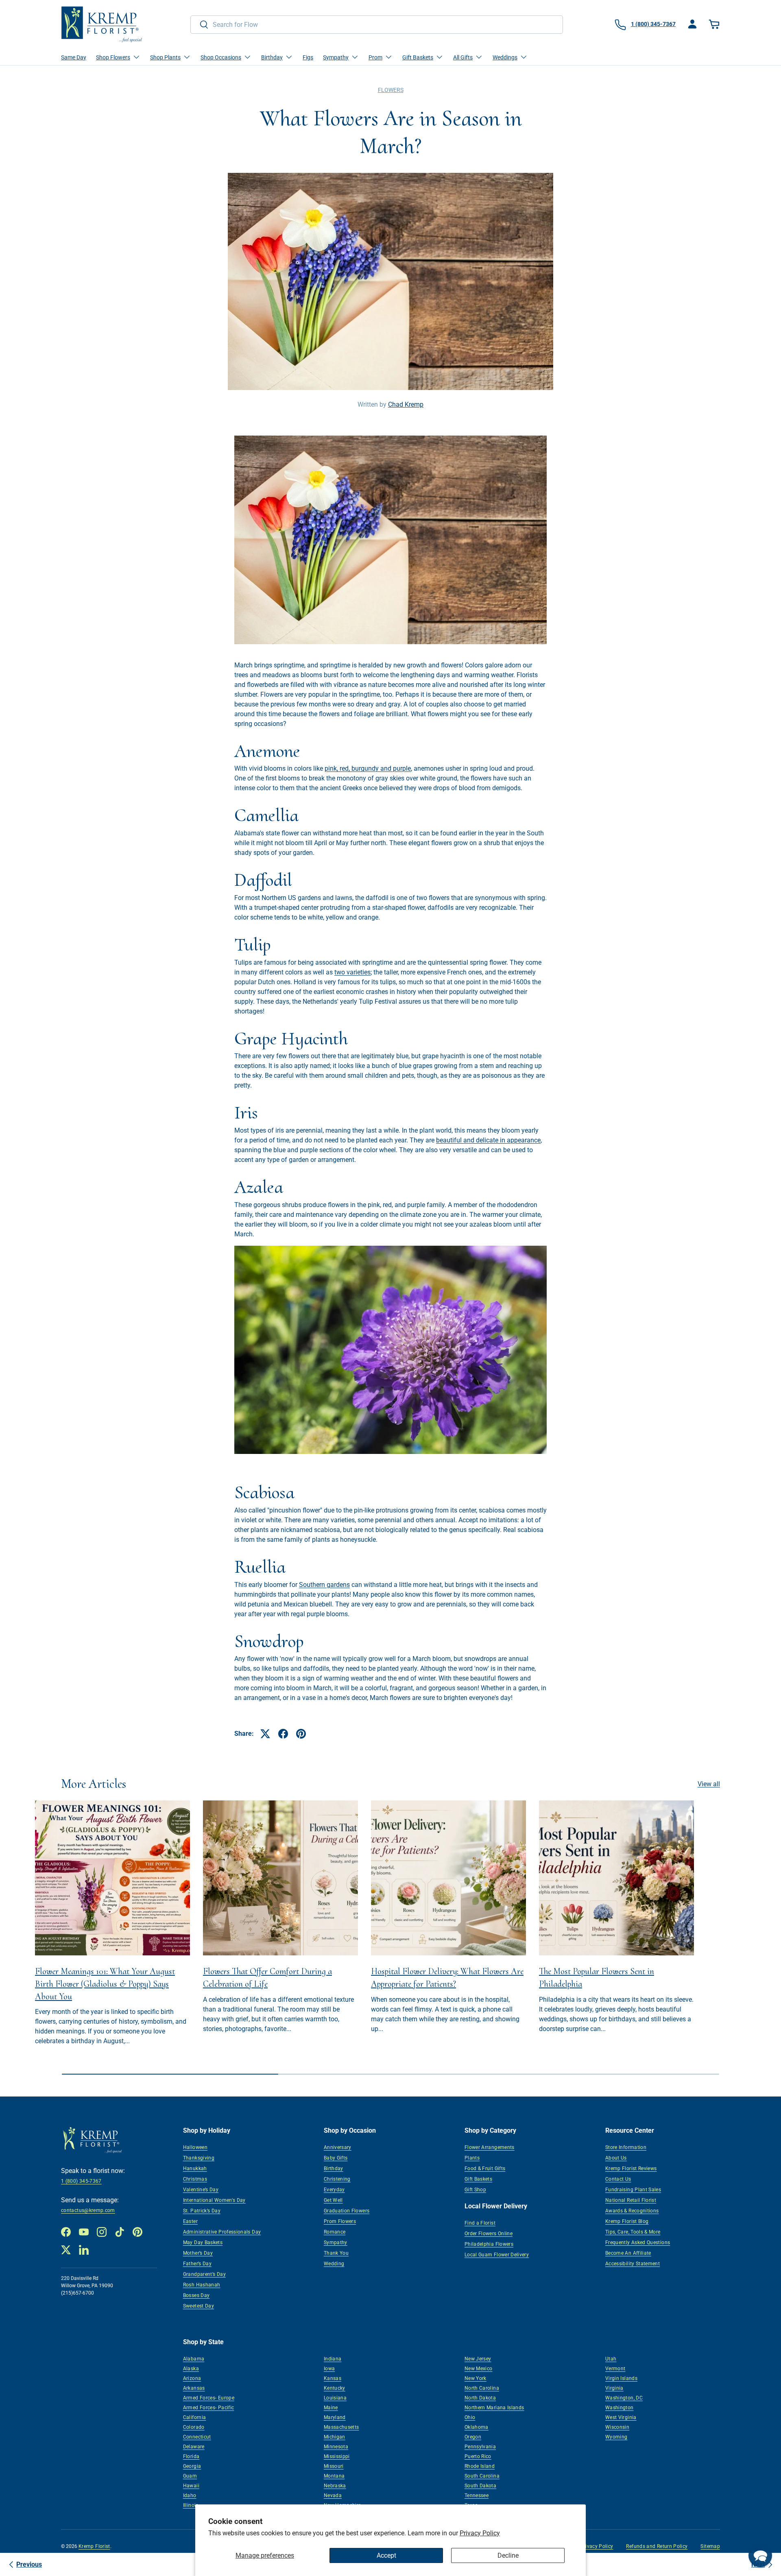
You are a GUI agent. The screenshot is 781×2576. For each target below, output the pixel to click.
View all (709, 1784)
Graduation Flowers (347, 2211)
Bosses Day (196, 2295)
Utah (611, 2359)
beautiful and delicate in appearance (488, 1140)
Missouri (334, 2466)
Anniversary (338, 2147)
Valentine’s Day (201, 2190)
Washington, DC (624, 2398)
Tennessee (477, 2495)
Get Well (333, 2200)
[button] (715, 24)
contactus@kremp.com (88, 2210)
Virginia (614, 2388)
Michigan (335, 2437)
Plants (472, 2158)
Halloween (195, 2147)
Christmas (195, 2179)
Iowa (329, 2369)
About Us (616, 2158)
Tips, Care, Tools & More (633, 2232)
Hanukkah (195, 2168)
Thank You (336, 2253)
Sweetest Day (199, 2306)
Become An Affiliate (628, 2253)
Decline (508, 2555)
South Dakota (480, 2486)
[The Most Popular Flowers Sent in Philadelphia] (616, 1878)
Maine (331, 2408)
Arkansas (194, 2388)
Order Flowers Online (489, 2234)
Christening (337, 2179)
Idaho (190, 2495)
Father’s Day (197, 2264)
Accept (386, 2555)
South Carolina (482, 2476)
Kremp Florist (94, 2546)
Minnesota (336, 2447)
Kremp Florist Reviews (631, 2168)
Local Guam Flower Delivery (497, 2255)
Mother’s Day (198, 2253)
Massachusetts (341, 2427)
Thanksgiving (199, 2158)
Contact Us (618, 2179)
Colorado (194, 2427)
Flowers (391, 90)
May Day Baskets (203, 2243)
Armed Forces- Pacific (209, 2408)
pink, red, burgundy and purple (368, 768)
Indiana (333, 2359)
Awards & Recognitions (632, 2211)
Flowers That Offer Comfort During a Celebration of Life (267, 1978)
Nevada (333, 2495)
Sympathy (336, 2243)
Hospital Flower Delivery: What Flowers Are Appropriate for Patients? (447, 1978)
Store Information (626, 2147)
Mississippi (337, 2456)
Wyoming (616, 2437)
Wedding (334, 2264)
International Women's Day (214, 2200)
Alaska (191, 2369)
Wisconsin (617, 2427)
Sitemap (710, 2546)
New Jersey (478, 2359)
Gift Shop (475, 2190)
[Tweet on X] (265, 1734)
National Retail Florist (631, 2200)
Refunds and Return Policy (657, 2546)
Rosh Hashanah (202, 2285)
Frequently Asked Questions (638, 2243)
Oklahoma (477, 2427)
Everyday (334, 2190)
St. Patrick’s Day (202, 2211)
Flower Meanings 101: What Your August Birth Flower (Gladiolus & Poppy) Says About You (105, 1984)
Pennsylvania (480, 2447)
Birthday (334, 2168)
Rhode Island (480, 2466)
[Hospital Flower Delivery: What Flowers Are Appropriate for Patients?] (448, 1878)
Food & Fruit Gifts (485, 2168)
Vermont (615, 2369)
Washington (620, 2408)
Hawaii (191, 2486)
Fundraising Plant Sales (633, 2190)
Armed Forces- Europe (209, 2398)
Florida (191, 2456)
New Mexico (479, 2369)
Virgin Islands (621, 2378)
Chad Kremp (406, 404)
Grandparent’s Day (204, 2274)
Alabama (194, 2359)
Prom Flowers (340, 2221)
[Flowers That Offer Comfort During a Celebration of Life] (280, 1878)
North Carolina (482, 2388)
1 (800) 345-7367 (81, 2181)
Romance (335, 2232)
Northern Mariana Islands (494, 2408)
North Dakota (480, 2398)
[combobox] (377, 25)
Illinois (191, 2505)
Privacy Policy (480, 2533)
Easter (190, 2221)
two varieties (352, 972)
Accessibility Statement (633, 2264)
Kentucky (335, 2388)
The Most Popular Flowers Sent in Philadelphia (597, 1978)
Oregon (473, 2437)
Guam (190, 2476)
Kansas (333, 2378)
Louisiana (335, 2398)
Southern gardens (324, 1585)
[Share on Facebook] (283, 1734)
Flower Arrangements (490, 2147)
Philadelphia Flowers (489, 2244)
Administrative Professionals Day (222, 2232)
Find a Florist (480, 2223)
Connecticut (197, 2437)
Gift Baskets (478, 2179)
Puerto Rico (478, 2456)
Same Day (74, 57)
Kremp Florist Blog (627, 2221)
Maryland (335, 2417)
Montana (334, 2476)
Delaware (194, 2447)
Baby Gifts (336, 2158)
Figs (308, 57)
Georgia (192, 2466)
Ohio (470, 2417)
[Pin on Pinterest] (301, 1734)
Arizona (192, 2378)
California (195, 2417)
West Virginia (621, 2417)
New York (476, 2378)
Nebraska (335, 2486)
